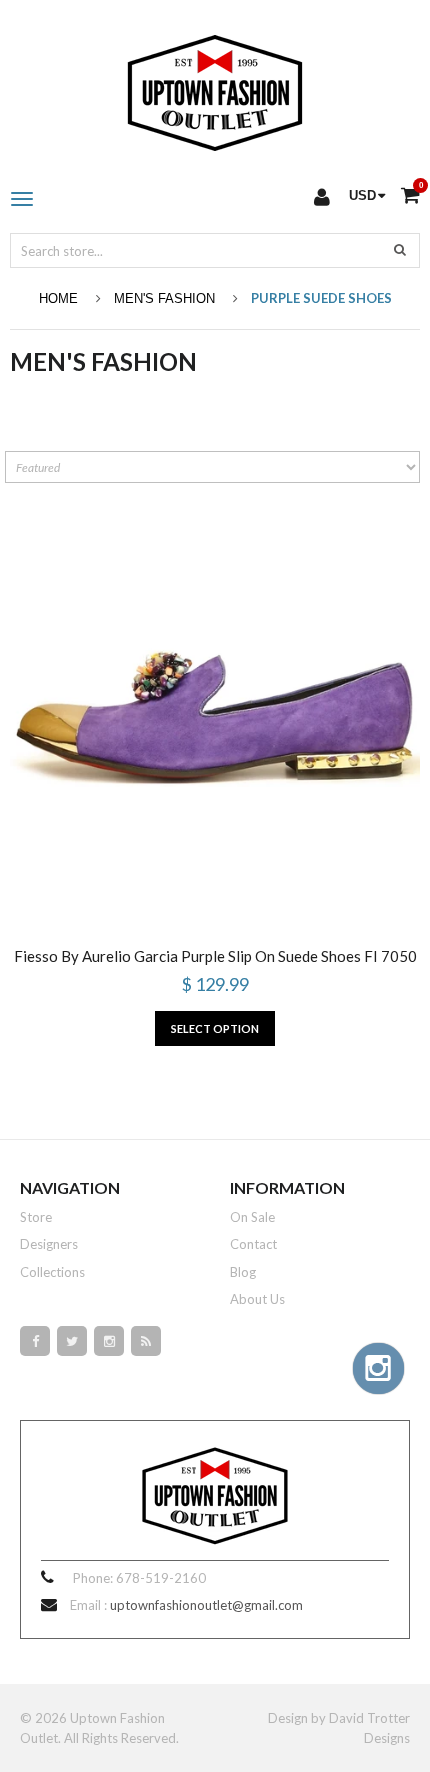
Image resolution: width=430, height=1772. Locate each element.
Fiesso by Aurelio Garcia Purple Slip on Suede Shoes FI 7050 (215, 956)
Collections (52, 1272)
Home (58, 298)
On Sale (252, 1217)
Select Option (215, 1028)
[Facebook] (35, 1341)
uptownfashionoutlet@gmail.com (206, 1605)
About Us (257, 1299)
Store (36, 1217)
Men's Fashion (164, 298)
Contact (253, 1244)
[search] (400, 249)
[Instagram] (109, 1341)
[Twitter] (72, 1341)
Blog (243, 1272)
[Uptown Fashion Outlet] (215, 88)
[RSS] (146, 1341)
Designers (49, 1244)
